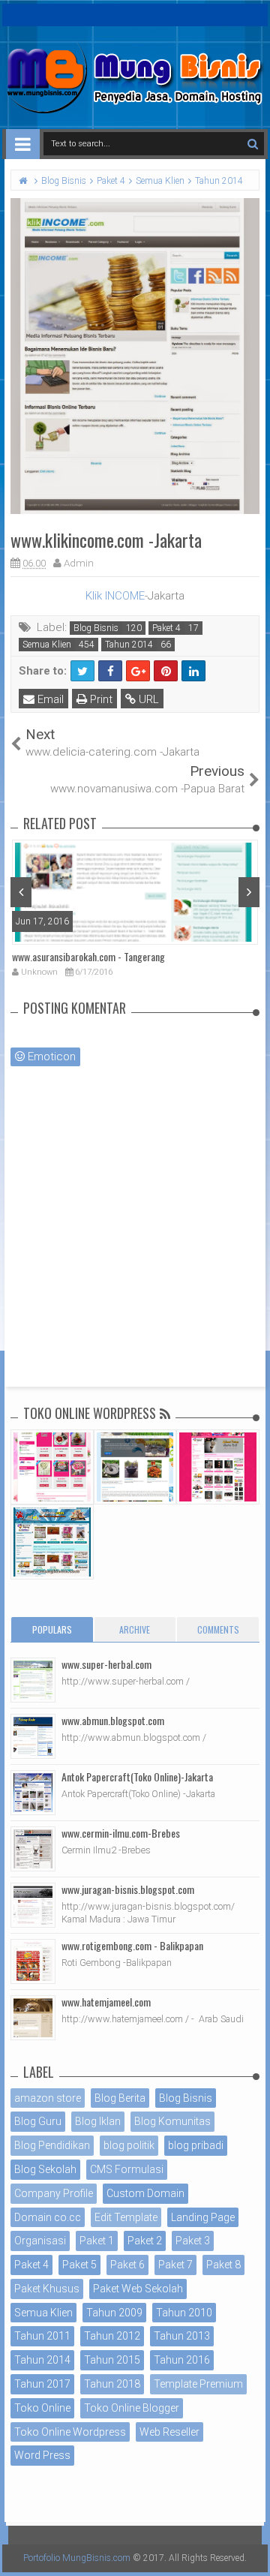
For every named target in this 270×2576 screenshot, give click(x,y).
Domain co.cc (48, 2217)
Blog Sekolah (45, 2169)
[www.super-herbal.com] (33, 1680)
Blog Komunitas (172, 2121)
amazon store (48, 2098)
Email (49, 699)
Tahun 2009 (114, 2313)
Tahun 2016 (182, 2360)
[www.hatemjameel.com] (33, 2018)
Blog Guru (38, 2121)
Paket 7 (175, 2265)
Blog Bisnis (96, 628)
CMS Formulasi (127, 2169)
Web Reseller (169, 2432)
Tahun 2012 (112, 2336)
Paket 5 (79, 2265)
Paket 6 (127, 2265)
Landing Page (203, 2217)
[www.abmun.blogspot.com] (33, 1736)
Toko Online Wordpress (70, 2432)
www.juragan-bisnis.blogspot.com (128, 1889)
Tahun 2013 (182, 2336)
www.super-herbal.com (106, 1664)
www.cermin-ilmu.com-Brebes (121, 1833)
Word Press (42, 2455)
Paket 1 (97, 2241)
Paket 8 (223, 2265)
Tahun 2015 (112, 2360)
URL (147, 699)
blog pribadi (196, 2145)
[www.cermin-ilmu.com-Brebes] (33, 1849)
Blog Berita (120, 2098)
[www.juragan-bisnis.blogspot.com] (33, 1905)
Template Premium (198, 2384)
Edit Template (126, 2217)
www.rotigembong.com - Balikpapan (132, 1945)
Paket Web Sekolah (138, 2289)
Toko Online (42, 2408)
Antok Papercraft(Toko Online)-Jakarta (137, 1776)
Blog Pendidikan (52, 2145)
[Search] (252, 144)
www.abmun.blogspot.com (113, 1720)
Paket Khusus (47, 2289)
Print (100, 699)
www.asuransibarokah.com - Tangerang (88, 956)
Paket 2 (145, 2241)
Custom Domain (145, 2193)
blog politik (129, 2145)
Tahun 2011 (42, 2336)
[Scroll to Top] (251, 2550)
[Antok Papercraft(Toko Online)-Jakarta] (33, 1793)
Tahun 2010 (184, 2313)
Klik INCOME (115, 596)
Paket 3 (193, 2241)
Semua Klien (47, 645)
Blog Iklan (98, 2121)
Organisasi (40, 2241)
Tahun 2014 (129, 645)
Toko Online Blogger (132, 2408)
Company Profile (54, 2193)
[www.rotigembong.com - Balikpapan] (33, 1961)
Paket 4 (166, 628)
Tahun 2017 (42, 2384)
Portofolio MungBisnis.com (77, 2558)
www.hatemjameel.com (106, 2002)
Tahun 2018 (112, 2384)
